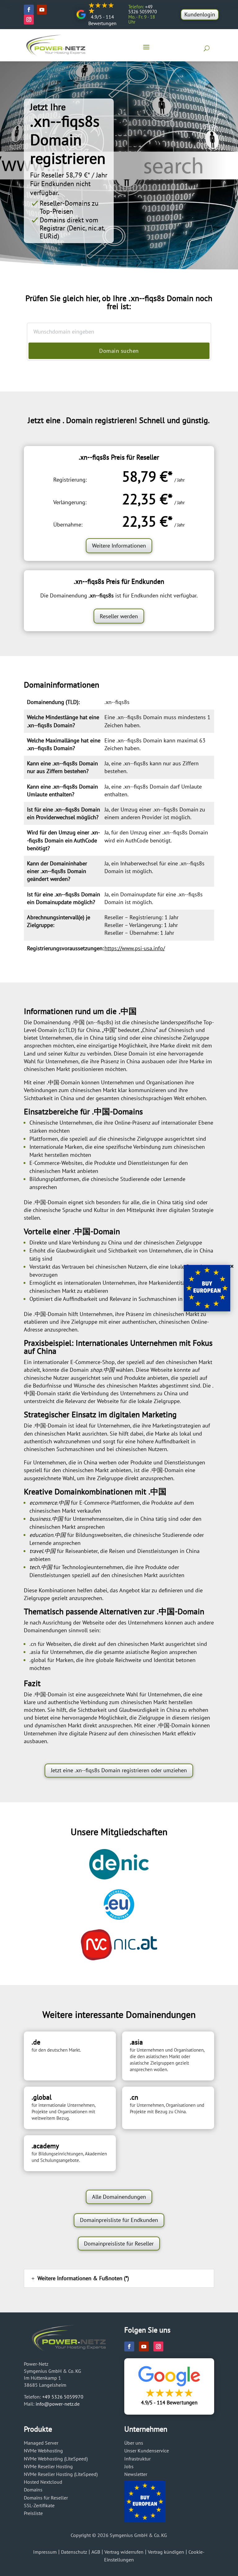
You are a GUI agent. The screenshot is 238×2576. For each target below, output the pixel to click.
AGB (96, 2552)
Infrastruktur (137, 2459)
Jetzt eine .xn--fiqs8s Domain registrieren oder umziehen (119, 1770)
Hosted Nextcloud (43, 2482)
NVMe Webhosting (43, 2451)
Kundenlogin (200, 14)
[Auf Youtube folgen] (42, 10)
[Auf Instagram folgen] (29, 20)
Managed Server (41, 2443)
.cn (33, 1644)
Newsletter (136, 2474)
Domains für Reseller (46, 2498)
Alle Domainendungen (119, 2197)
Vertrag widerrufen (124, 2552)
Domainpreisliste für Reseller (119, 2244)
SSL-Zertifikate (39, 2505)
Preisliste (33, 2513)
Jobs (129, 2466)
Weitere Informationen (119, 546)
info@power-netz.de (58, 2404)
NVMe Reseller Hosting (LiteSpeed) (61, 2474)
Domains (33, 2490)
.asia (35, 1652)
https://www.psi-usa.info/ (135, 948)
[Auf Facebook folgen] (29, 10)
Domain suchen (119, 351)
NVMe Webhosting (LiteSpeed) (56, 2459)
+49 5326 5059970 (63, 2397)
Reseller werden (119, 616)
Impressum (45, 2552)
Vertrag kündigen (166, 2552)
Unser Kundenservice (147, 2451)
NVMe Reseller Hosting (48, 2466)
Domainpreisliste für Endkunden (119, 2220)
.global (38, 1660)
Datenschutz (74, 2552)
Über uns (134, 2443)
